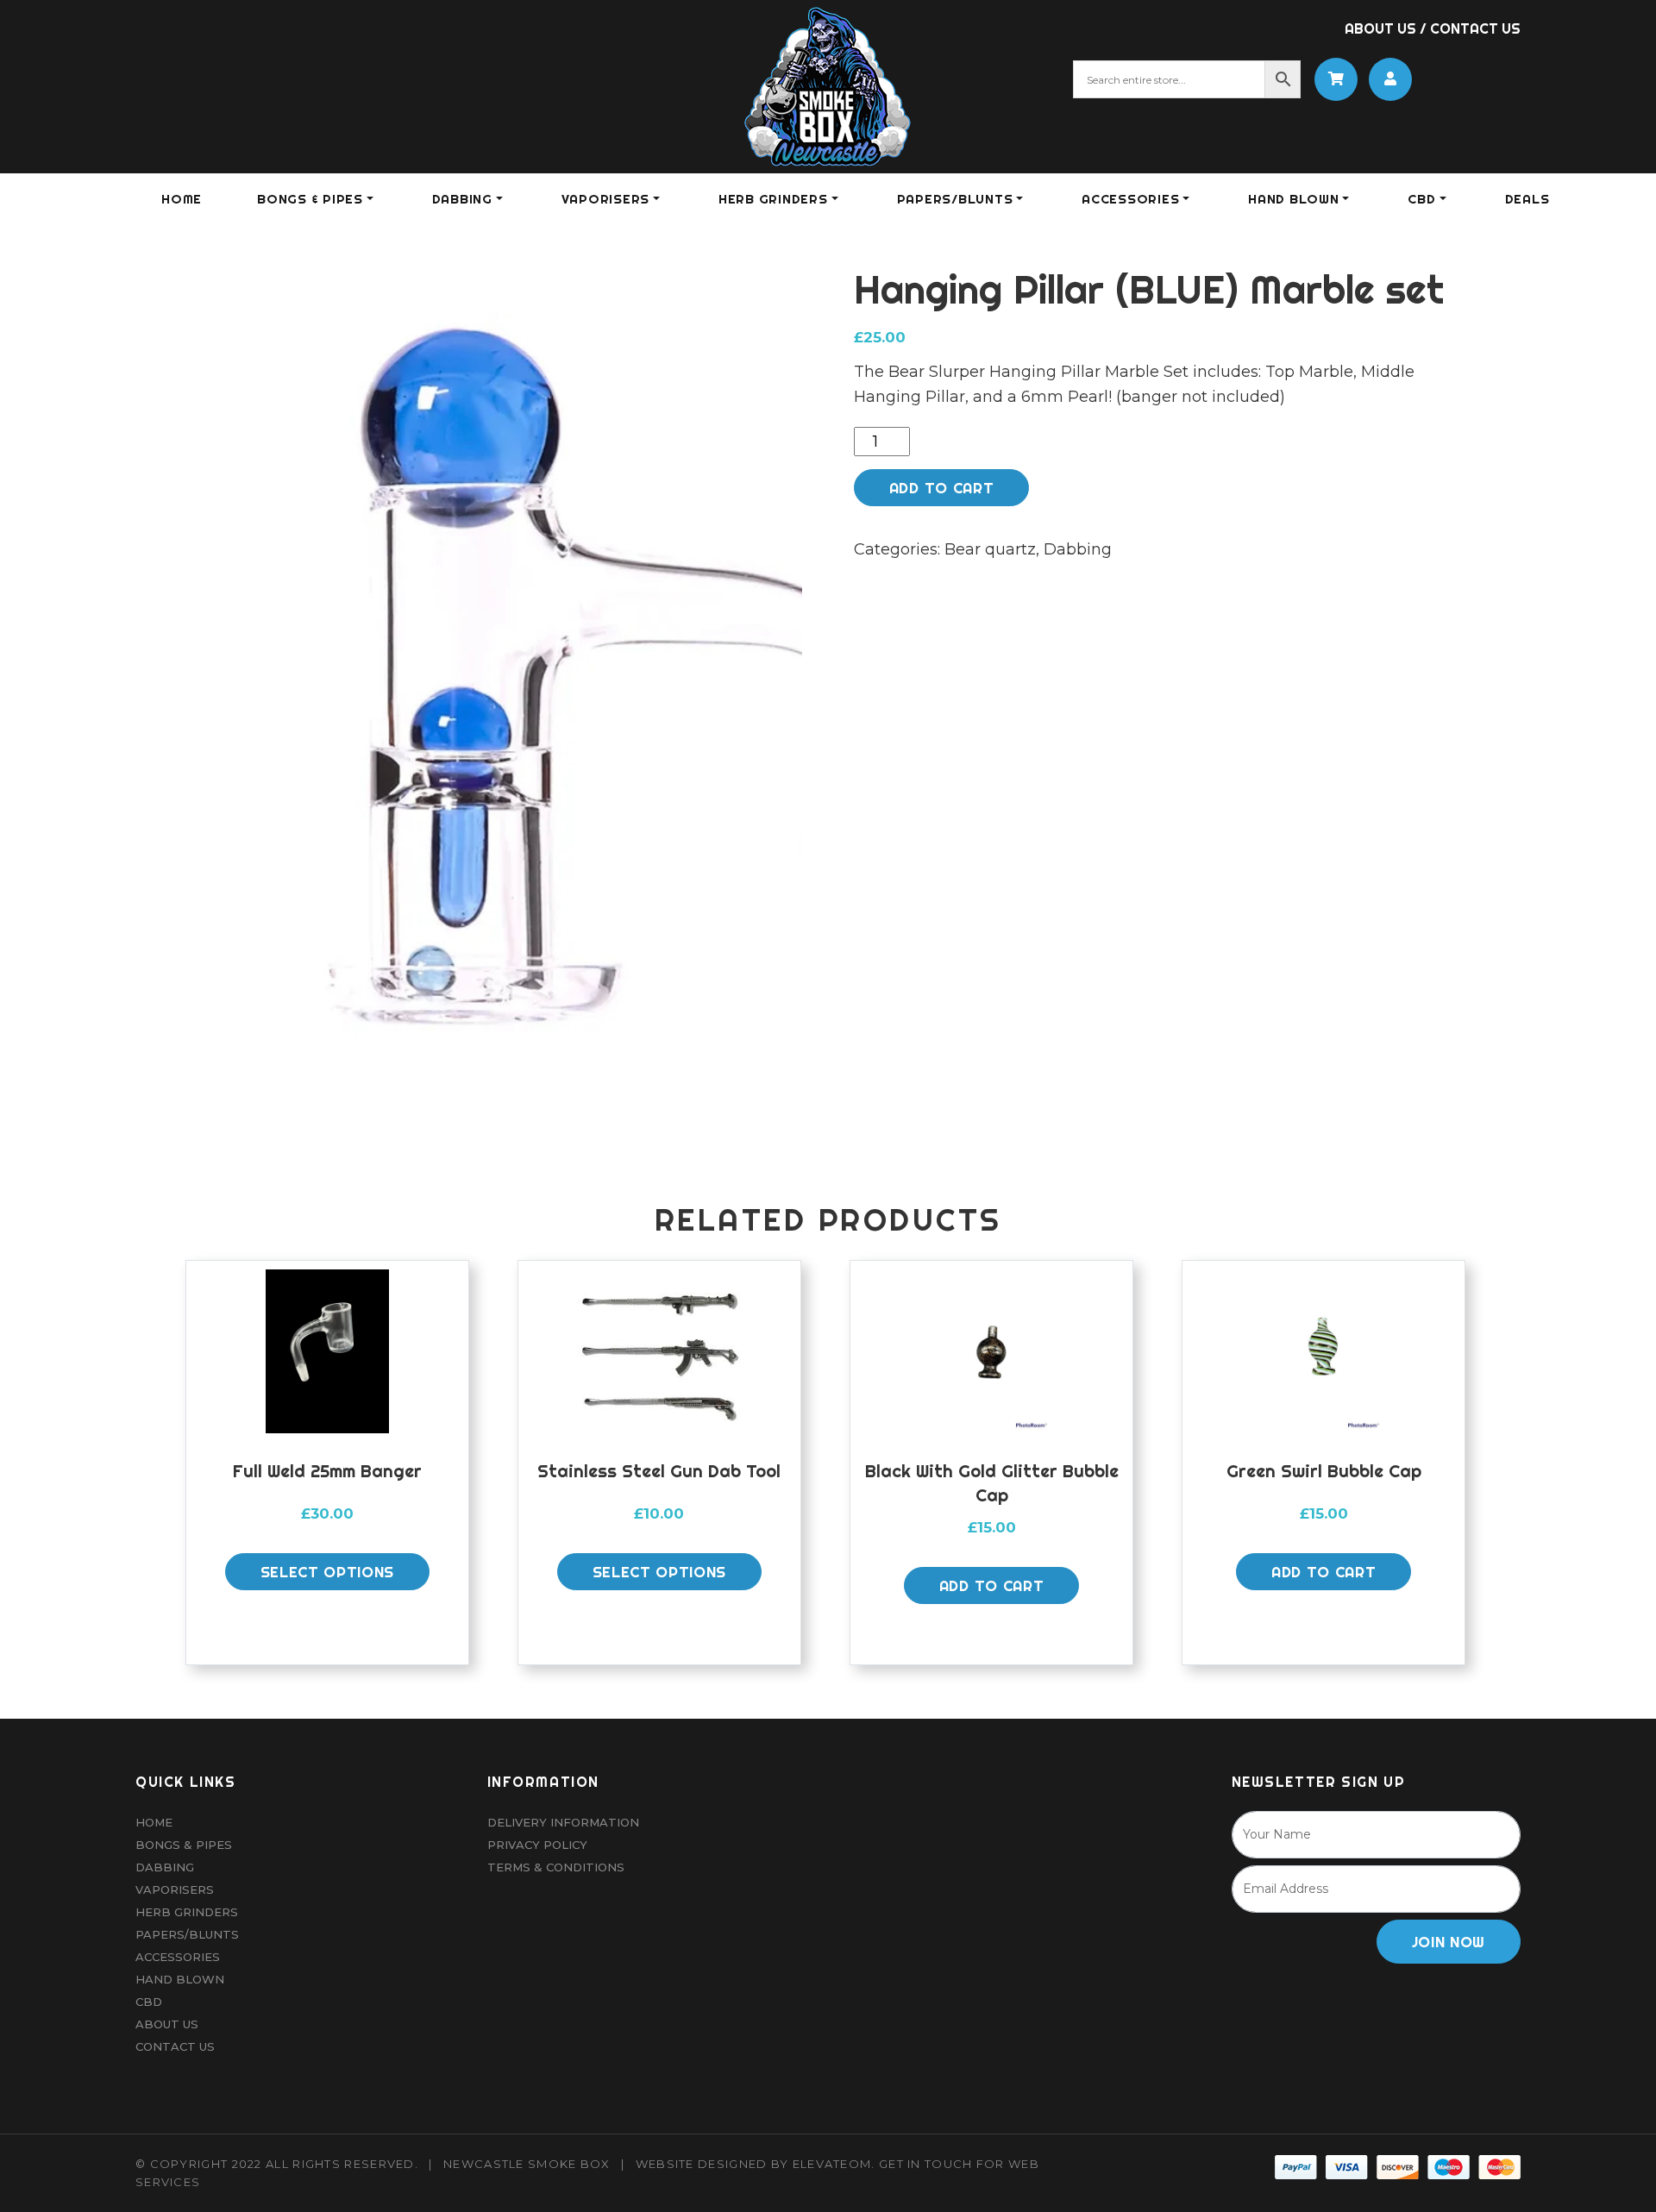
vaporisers (606, 199)
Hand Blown (1294, 199)
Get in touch (926, 2164)
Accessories (178, 1957)
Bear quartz (990, 549)
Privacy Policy (537, 1845)
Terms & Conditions (556, 1867)
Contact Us (1475, 28)
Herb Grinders (187, 1912)
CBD (1421, 199)
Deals (1527, 199)
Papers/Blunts (187, 1934)
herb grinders (773, 199)
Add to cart (941, 488)
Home (182, 199)
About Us (1380, 28)
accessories (1130, 199)
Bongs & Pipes (184, 1845)
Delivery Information (563, 1822)
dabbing (462, 199)
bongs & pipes (310, 199)
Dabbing (1078, 549)
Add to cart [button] (991, 1585)
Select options (328, 1572)
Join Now (1449, 1942)
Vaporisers (175, 1889)
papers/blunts (955, 199)
